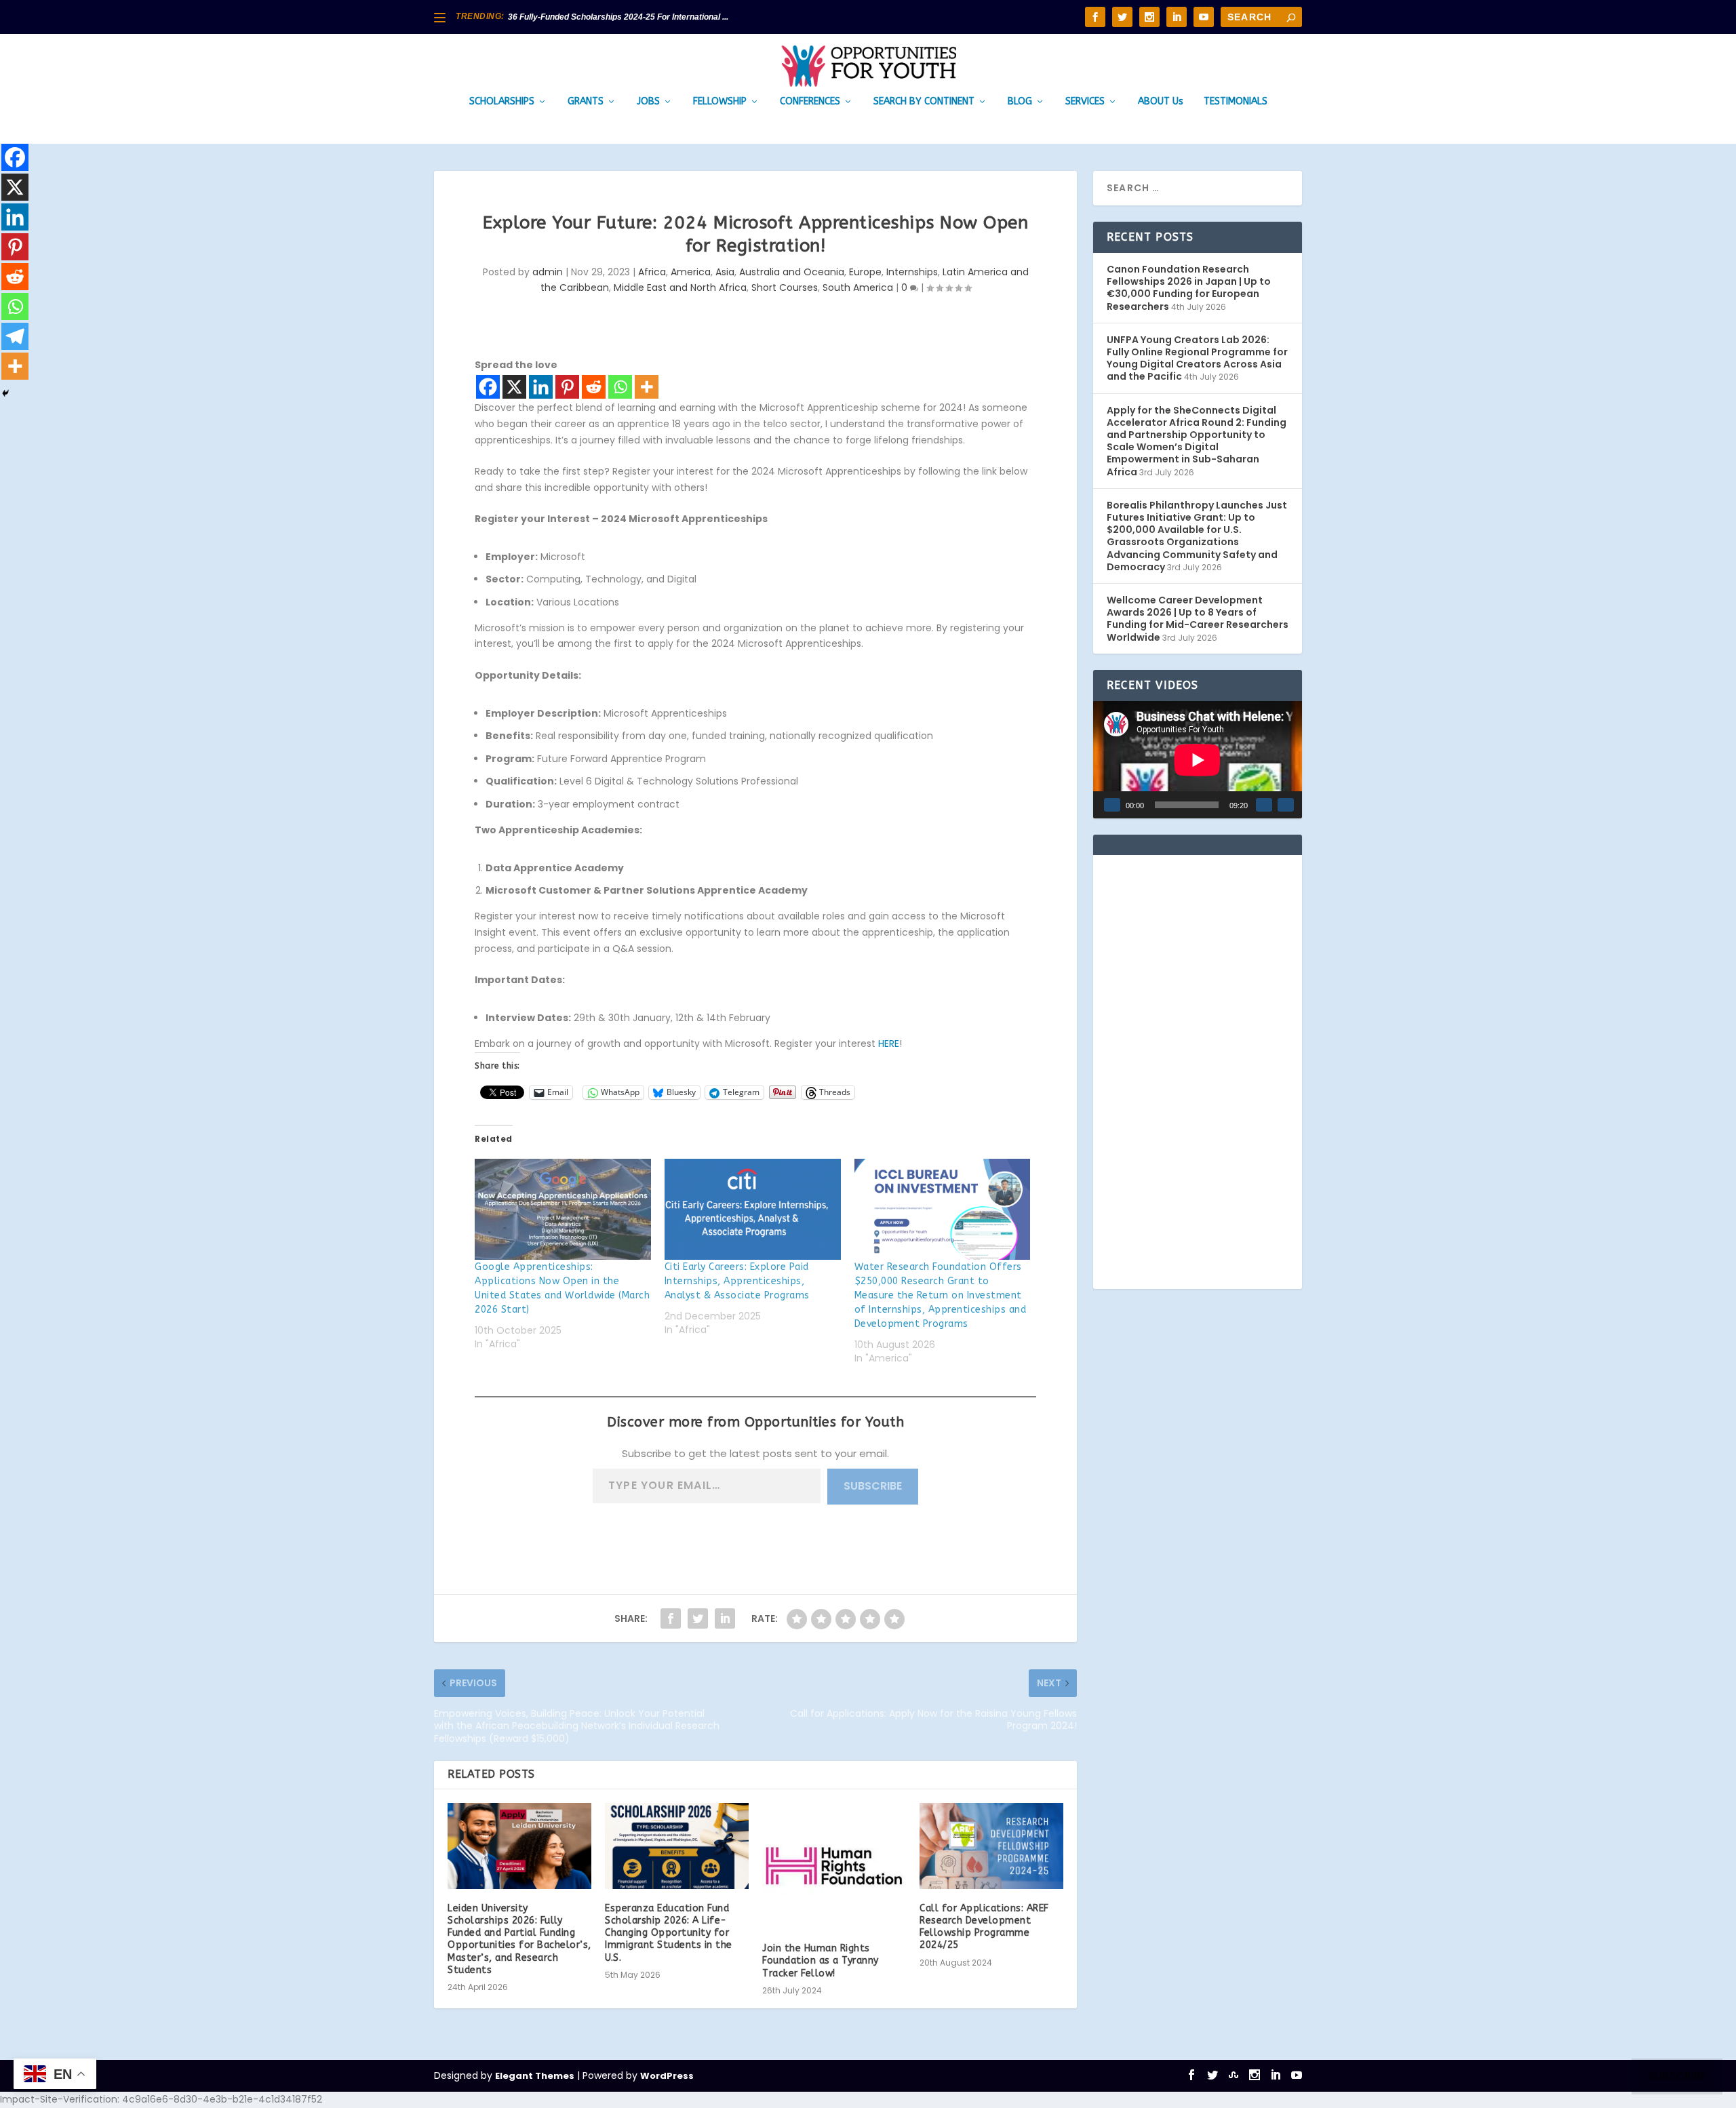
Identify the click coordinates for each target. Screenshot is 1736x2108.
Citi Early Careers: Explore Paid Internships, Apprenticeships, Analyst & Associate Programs (737, 1281)
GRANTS (586, 102)
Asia (725, 272)
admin (548, 272)
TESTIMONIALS (1236, 102)
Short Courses (785, 287)
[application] (1198, 760)
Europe (865, 272)
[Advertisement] (1198, 1072)
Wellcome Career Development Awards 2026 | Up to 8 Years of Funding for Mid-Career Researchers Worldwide (1198, 619)
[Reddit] (594, 387)
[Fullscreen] (1286, 805)
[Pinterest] (567, 387)
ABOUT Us (1161, 102)
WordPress (667, 2076)
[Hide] (5, 393)
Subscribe (873, 1486)
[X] (514, 387)
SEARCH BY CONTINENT (924, 102)
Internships (912, 272)
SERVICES (1085, 102)
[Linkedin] (541, 387)
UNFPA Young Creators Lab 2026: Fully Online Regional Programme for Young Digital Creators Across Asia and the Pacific (1197, 358)
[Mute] (1264, 805)
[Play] (1112, 805)
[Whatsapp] (620, 387)
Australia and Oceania (792, 272)
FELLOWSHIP (720, 102)
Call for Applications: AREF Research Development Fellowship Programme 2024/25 (984, 1927)
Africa (652, 272)
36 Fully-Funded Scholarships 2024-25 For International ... (618, 17)
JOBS (648, 102)
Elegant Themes (535, 2076)
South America (858, 287)
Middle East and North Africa (680, 287)
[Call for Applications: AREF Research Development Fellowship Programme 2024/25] (991, 1846)
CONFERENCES (810, 102)
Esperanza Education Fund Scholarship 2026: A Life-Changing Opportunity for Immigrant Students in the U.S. (669, 1933)
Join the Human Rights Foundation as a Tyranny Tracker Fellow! (821, 1961)
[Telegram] (15, 336)
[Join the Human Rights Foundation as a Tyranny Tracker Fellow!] (834, 1866)
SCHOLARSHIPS (502, 102)
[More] (647, 387)
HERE (889, 1043)
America (691, 272)
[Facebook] (488, 387)
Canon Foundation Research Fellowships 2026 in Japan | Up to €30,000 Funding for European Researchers (1189, 288)
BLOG (1020, 102)
